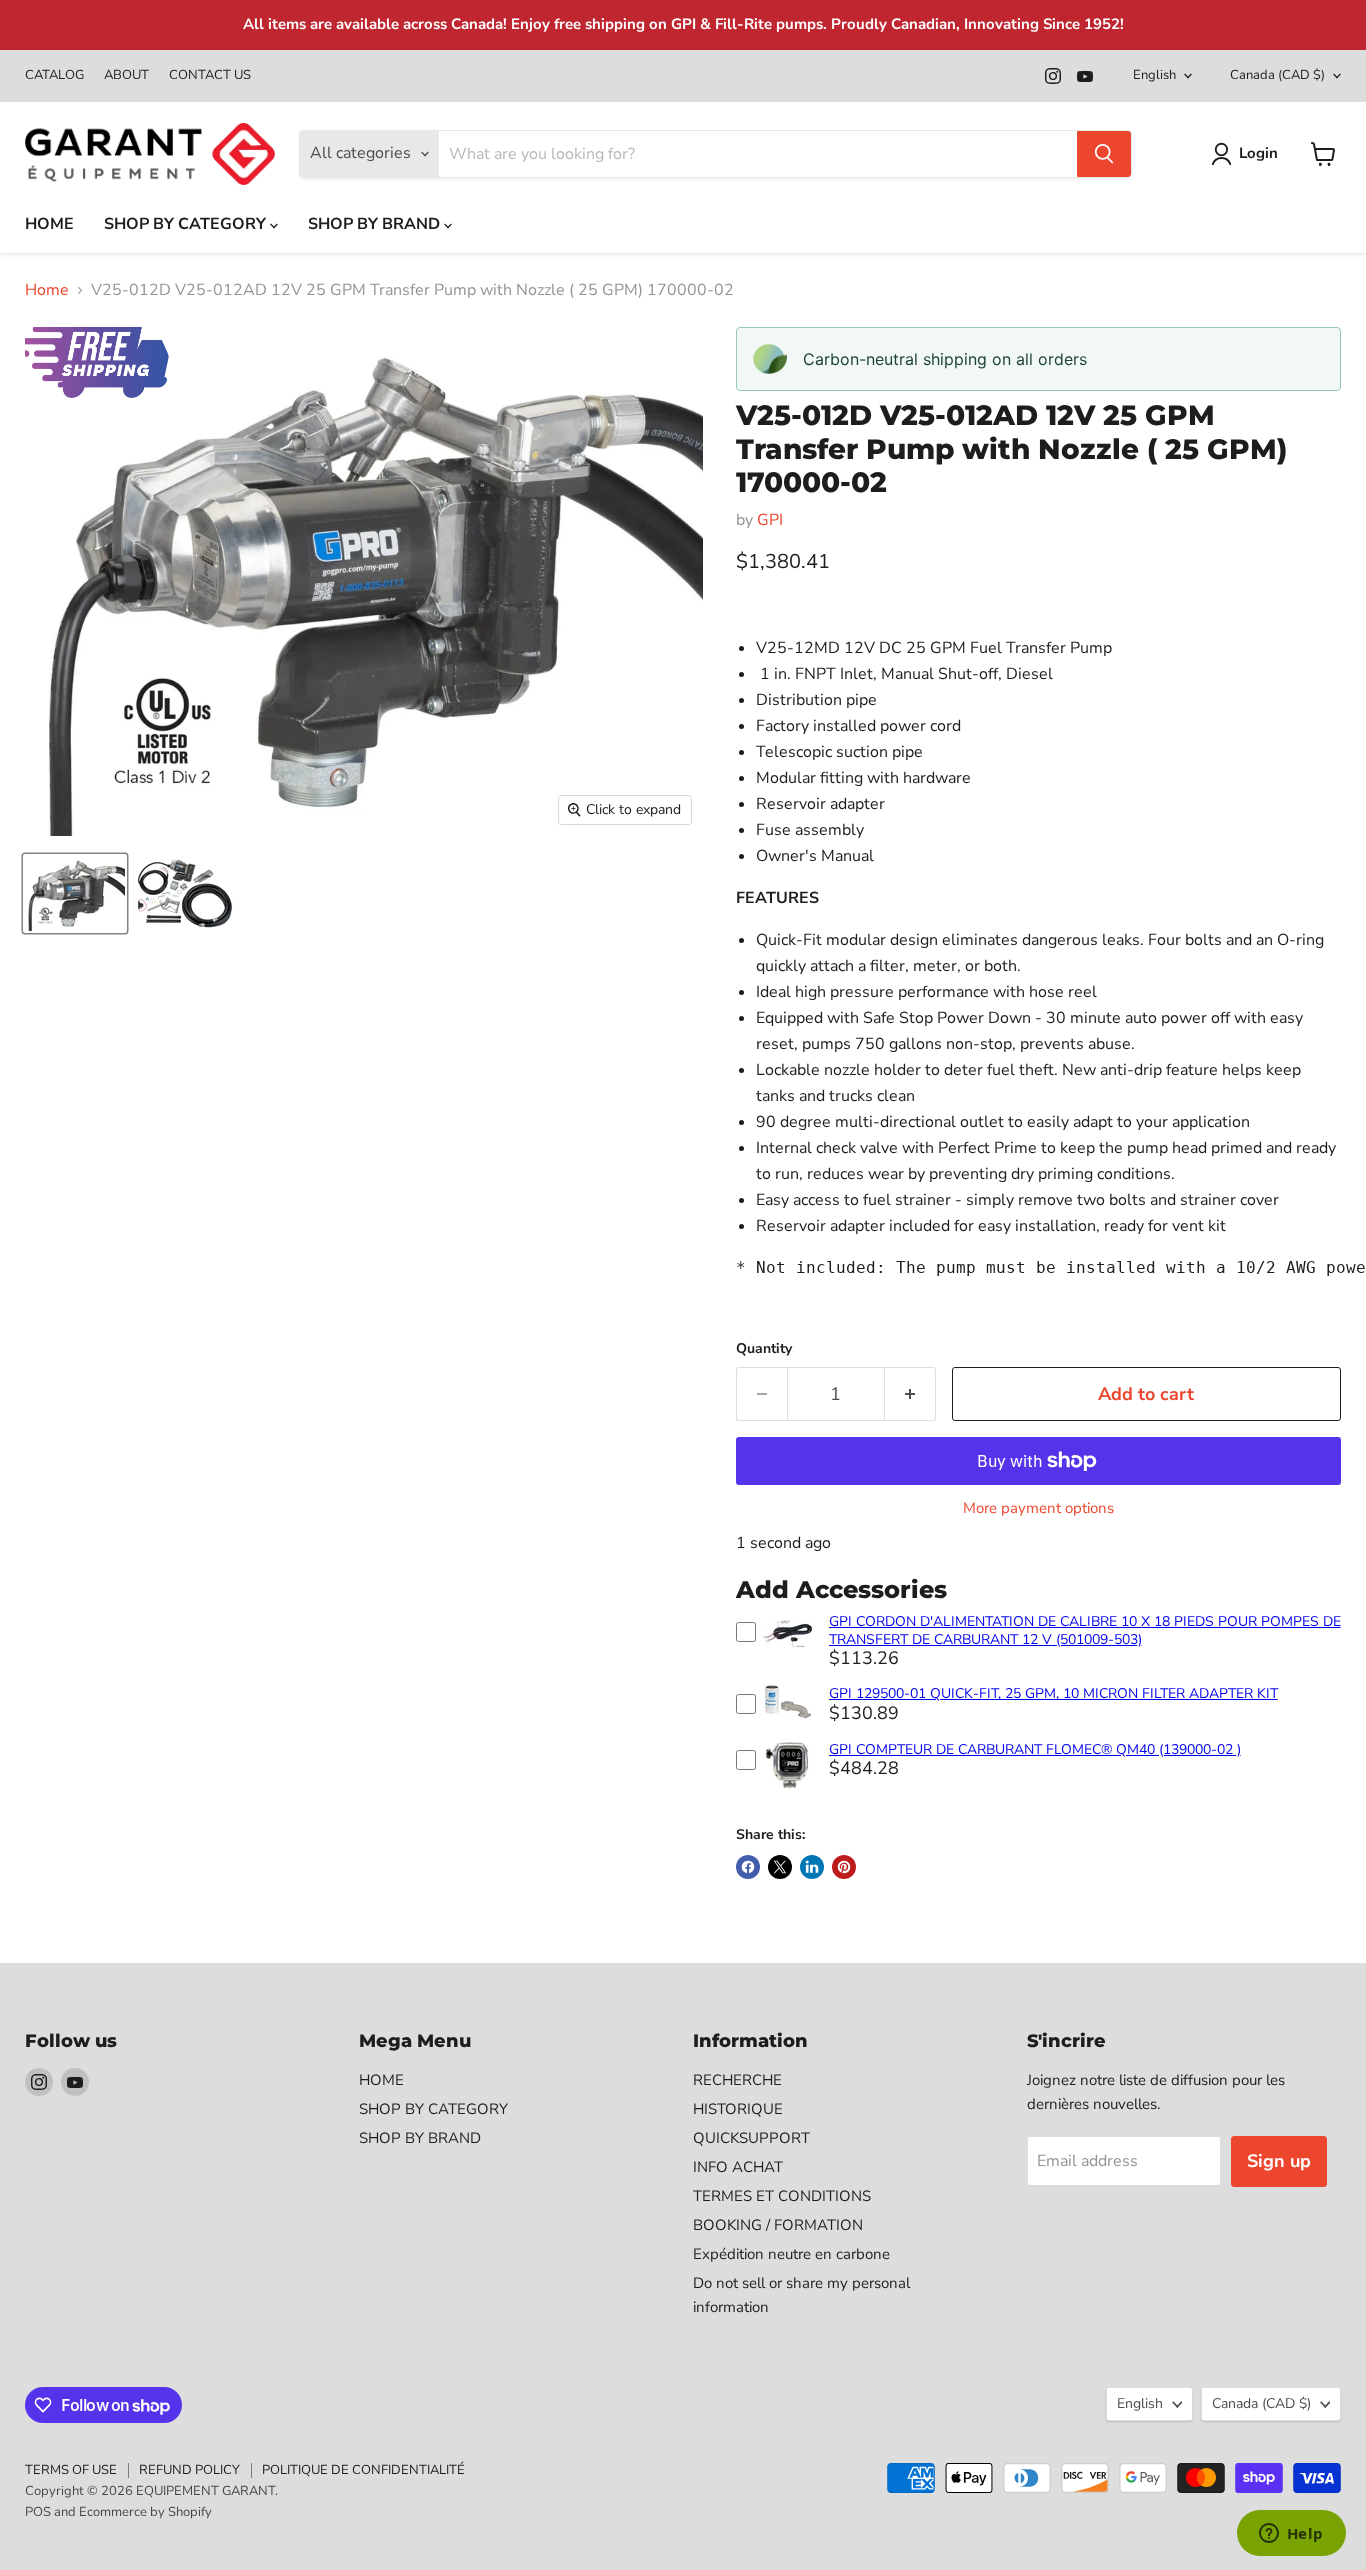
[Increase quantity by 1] (910, 1394)
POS (38, 2512)
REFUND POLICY (189, 2470)
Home (47, 290)
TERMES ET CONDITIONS (782, 2196)
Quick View (787, 1656)
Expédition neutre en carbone (791, 2254)
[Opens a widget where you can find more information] (1291, 2535)
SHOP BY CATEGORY (187, 224)
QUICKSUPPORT (751, 2138)
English (1154, 75)
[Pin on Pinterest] (844, 1867)
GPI (770, 520)
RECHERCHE (737, 2080)
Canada (1277, 75)
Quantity (764, 1349)
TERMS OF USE (71, 2470)
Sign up (1279, 2161)
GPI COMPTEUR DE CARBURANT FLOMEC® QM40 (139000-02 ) (1035, 1749)
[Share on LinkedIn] (812, 1867)
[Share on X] (780, 1867)
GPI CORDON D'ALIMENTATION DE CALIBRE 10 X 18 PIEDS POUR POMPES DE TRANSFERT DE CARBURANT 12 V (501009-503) (1085, 1630)
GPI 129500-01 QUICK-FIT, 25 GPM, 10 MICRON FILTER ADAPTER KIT (1053, 1693)
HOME (49, 224)
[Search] (1104, 154)
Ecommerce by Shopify (145, 2512)
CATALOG (54, 75)
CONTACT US (210, 75)
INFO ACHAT (738, 2167)
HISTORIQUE (738, 2109)
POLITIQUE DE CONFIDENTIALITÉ (363, 2470)
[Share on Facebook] (748, 1867)
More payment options (1038, 1508)
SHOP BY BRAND (376, 224)
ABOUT (126, 75)
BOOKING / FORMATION (778, 2225)
